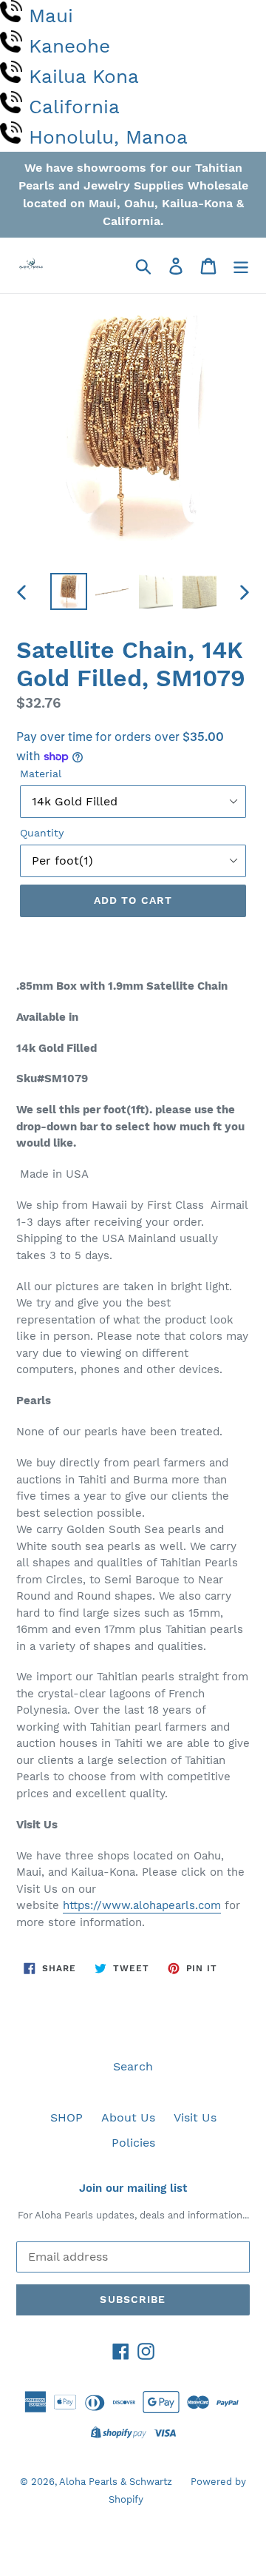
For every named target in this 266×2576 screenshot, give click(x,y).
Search (133, 2066)
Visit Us (195, 2117)
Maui (51, 16)
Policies (133, 2143)
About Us (128, 2117)
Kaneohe (69, 46)
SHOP (66, 2117)
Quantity (42, 833)
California (74, 107)
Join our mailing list (133, 2188)
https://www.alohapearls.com (142, 1905)
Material (41, 774)
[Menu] (241, 265)
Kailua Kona (84, 76)
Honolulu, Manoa (108, 137)
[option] (68, 591)
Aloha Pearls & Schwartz (116, 2482)
